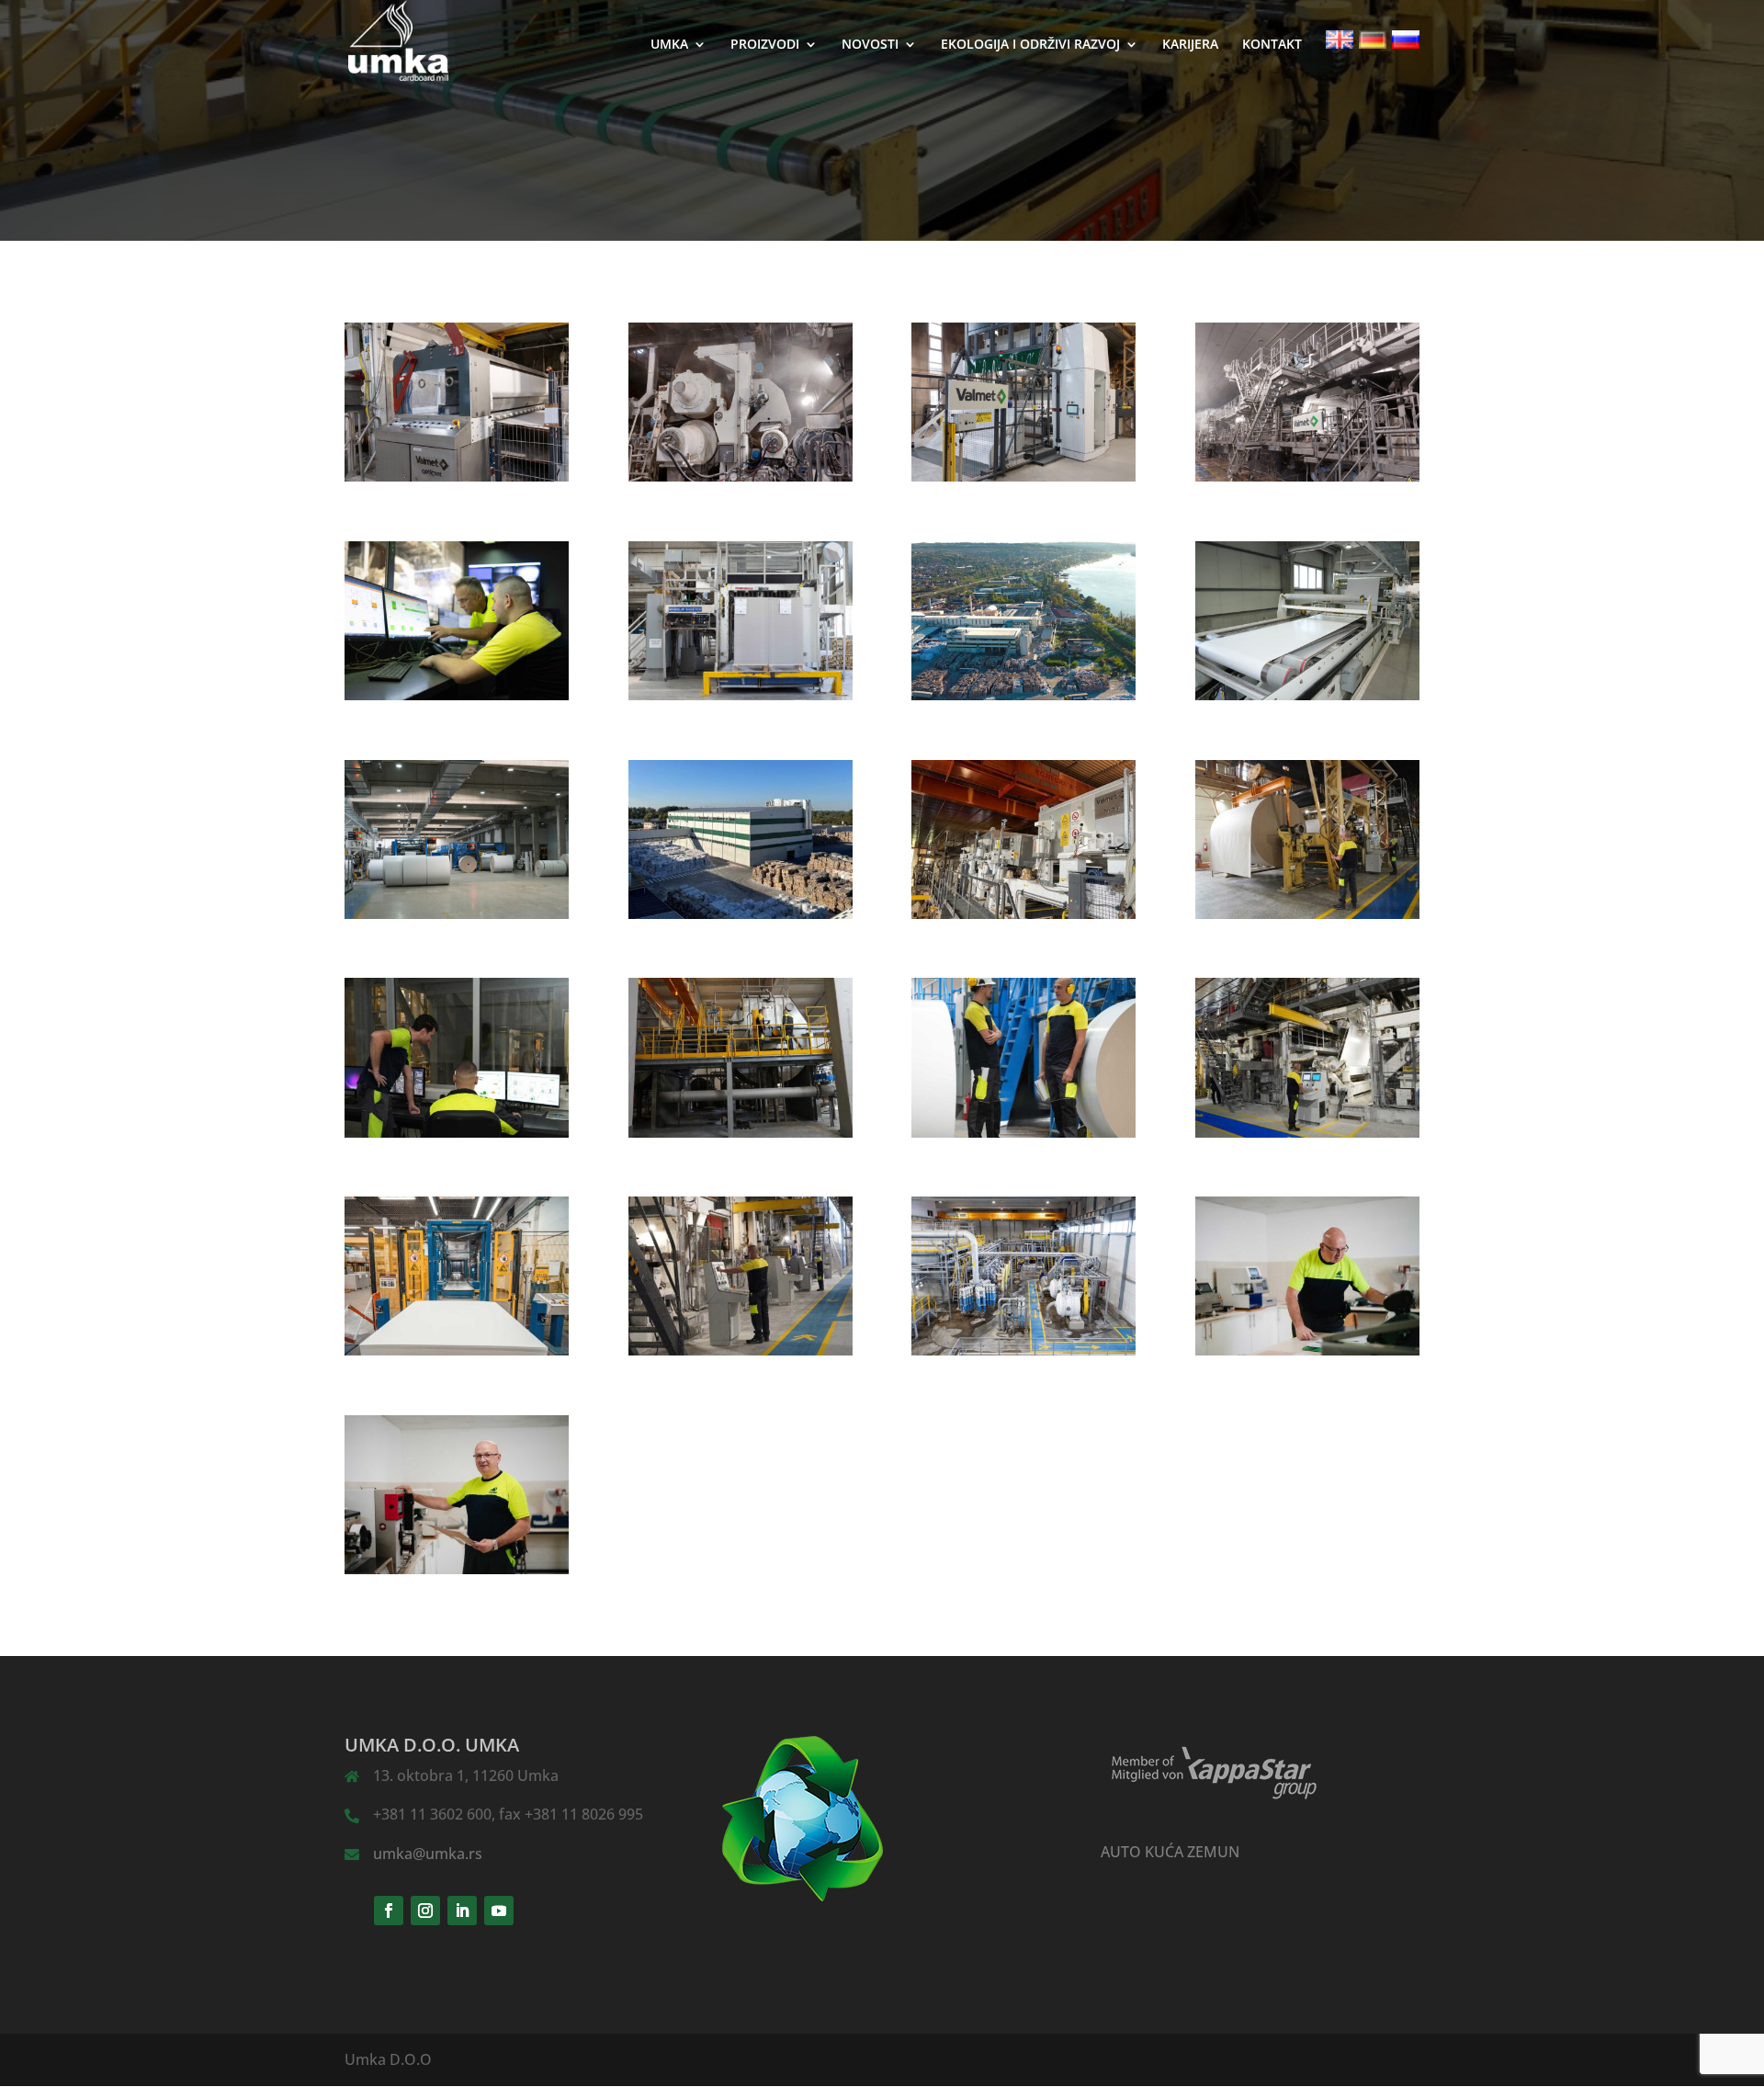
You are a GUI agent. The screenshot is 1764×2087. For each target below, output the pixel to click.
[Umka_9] (1023, 1132)
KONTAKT (1272, 45)
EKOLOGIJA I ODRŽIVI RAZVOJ (1030, 45)
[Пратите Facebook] (389, 1911)
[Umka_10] (1307, 1132)
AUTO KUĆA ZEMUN (1170, 1852)
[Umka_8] (741, 1132)
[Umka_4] (741, 913)
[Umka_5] (1023, 913)
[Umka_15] (457, 1569)
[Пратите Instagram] (425, 1911)
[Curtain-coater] (457, 476)
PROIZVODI (765, 45)
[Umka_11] (457, 1350)
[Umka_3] (457, 913)
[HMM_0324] (741, 695)
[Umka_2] (1307, 695)
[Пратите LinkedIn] (462, 1911)
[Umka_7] (457, 1132)
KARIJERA (1190, 45)
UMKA (669, 45)
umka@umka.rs (428, 1854)
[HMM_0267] (457, 695)
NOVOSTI (870, 45)
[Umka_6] (1307, 913)
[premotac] (1023, 476)
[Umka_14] (1307, 1350)
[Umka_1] (1023, 695)
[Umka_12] (741, 1350)
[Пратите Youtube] (499, 1911)
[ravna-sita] (1307, 476)
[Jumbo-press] (741, 476)
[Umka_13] (1023, 1350)
